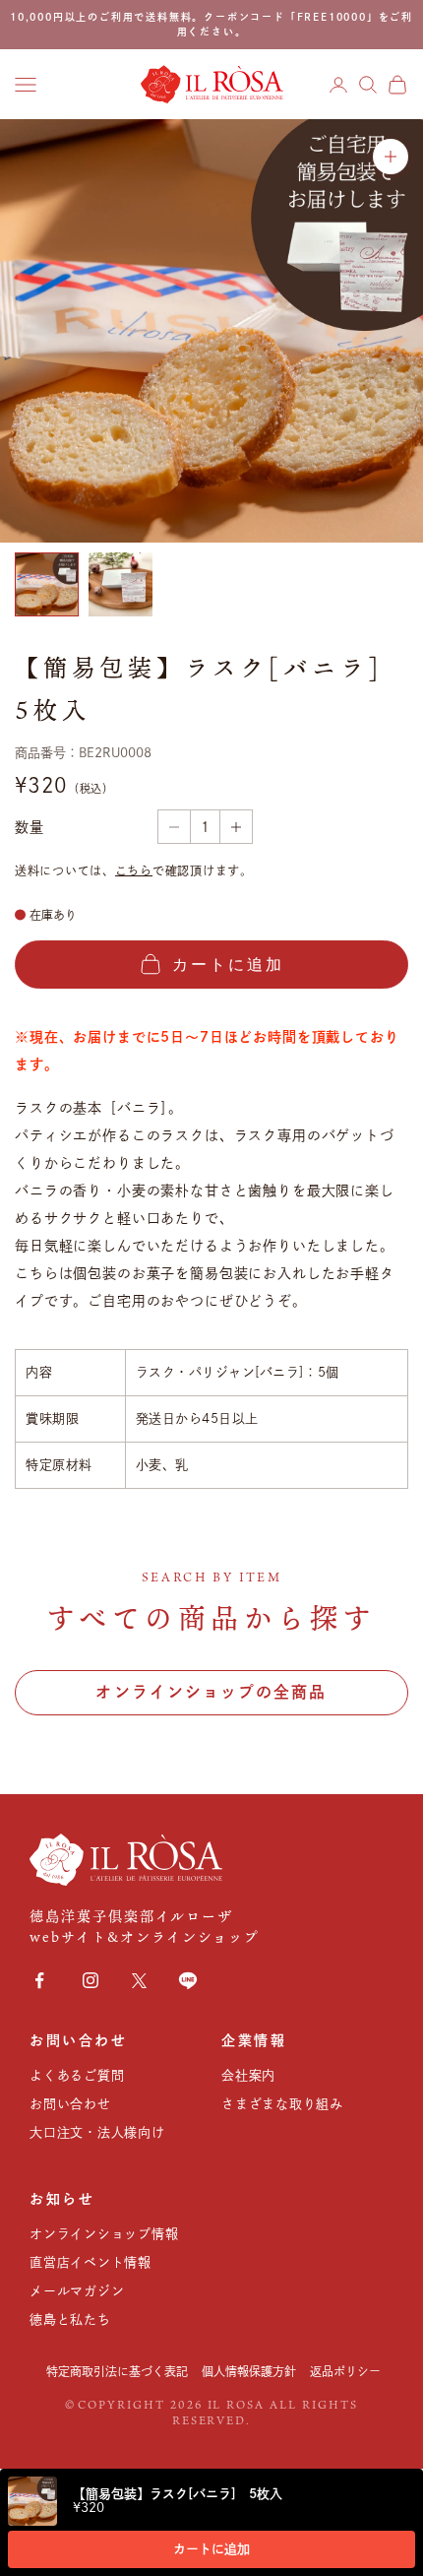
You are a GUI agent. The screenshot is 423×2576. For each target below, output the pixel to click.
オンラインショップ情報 (104, 2234)
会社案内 (248, 2075)
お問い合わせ (70, 2104)
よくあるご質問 (77, 2075)
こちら (134, 870)
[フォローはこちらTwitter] (139, 1981)
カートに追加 (211, 2549)
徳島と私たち (70, 2319)
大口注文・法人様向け (97, 2132)
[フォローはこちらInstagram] (91, 1980)
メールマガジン (77, 2291)
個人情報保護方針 (249, 2371)
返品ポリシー (345, 2371)
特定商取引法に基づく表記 (117, 2371)
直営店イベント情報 (91, 2262)
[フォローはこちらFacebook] (39, 1980)
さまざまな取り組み (282, 2104)
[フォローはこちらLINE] (188, 1980)
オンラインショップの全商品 (211, 1692)
